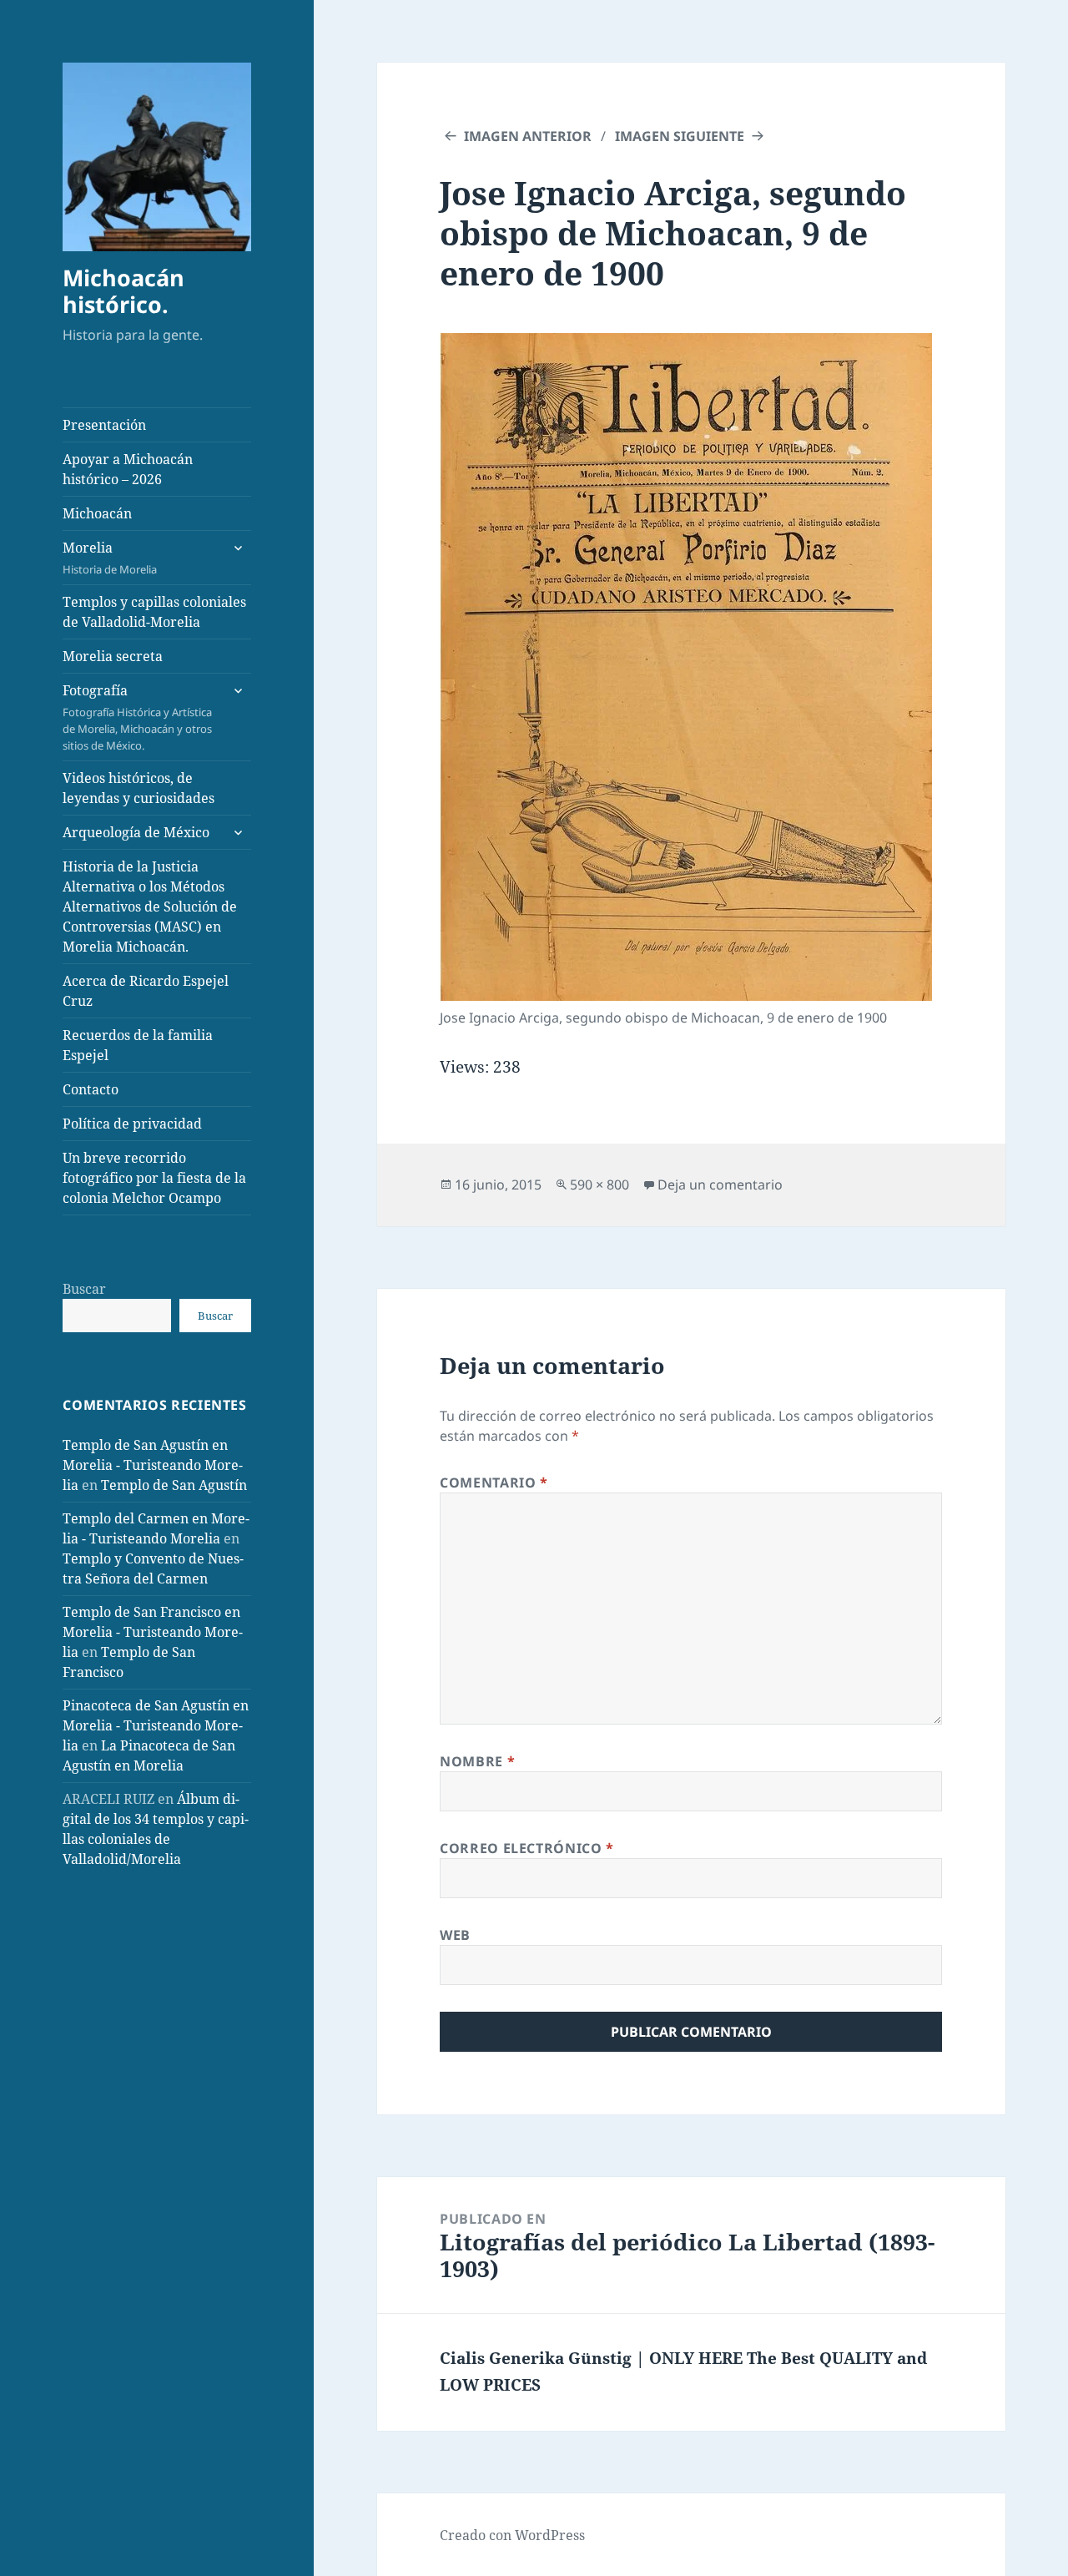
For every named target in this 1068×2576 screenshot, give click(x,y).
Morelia (110, 558)
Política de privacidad (132, 1124)
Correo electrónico (527, 1848)
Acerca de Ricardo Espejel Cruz (146, 991)
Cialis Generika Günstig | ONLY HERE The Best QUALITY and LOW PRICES (683, 2371)
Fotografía (137, 717)
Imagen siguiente (680, 136)
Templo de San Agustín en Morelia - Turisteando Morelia (153, 1465)
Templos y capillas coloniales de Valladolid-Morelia (154, 612)
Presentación (104, 425)
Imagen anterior (528, 136)
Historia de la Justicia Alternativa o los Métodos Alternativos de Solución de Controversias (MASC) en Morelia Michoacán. (150, 907)
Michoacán (97, 513)
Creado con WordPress (512, 2535)
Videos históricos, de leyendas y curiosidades (139, 788)
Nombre (477, 1761)
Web (455, 1935)
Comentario (494, 1482)
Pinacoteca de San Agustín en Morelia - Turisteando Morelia (156, 1725)
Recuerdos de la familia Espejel (138, 1045)
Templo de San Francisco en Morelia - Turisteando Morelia (153, 1632)
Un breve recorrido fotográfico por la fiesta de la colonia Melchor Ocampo (154, 1178)
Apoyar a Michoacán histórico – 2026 (128, 469)
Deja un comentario (720, 1184)
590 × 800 (599, 1184)
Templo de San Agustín (174, 1485)
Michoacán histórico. (123, 291)
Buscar (84, 1289)
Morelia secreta (113, 656)
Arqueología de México (136, 832)
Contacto (91, 1089)
